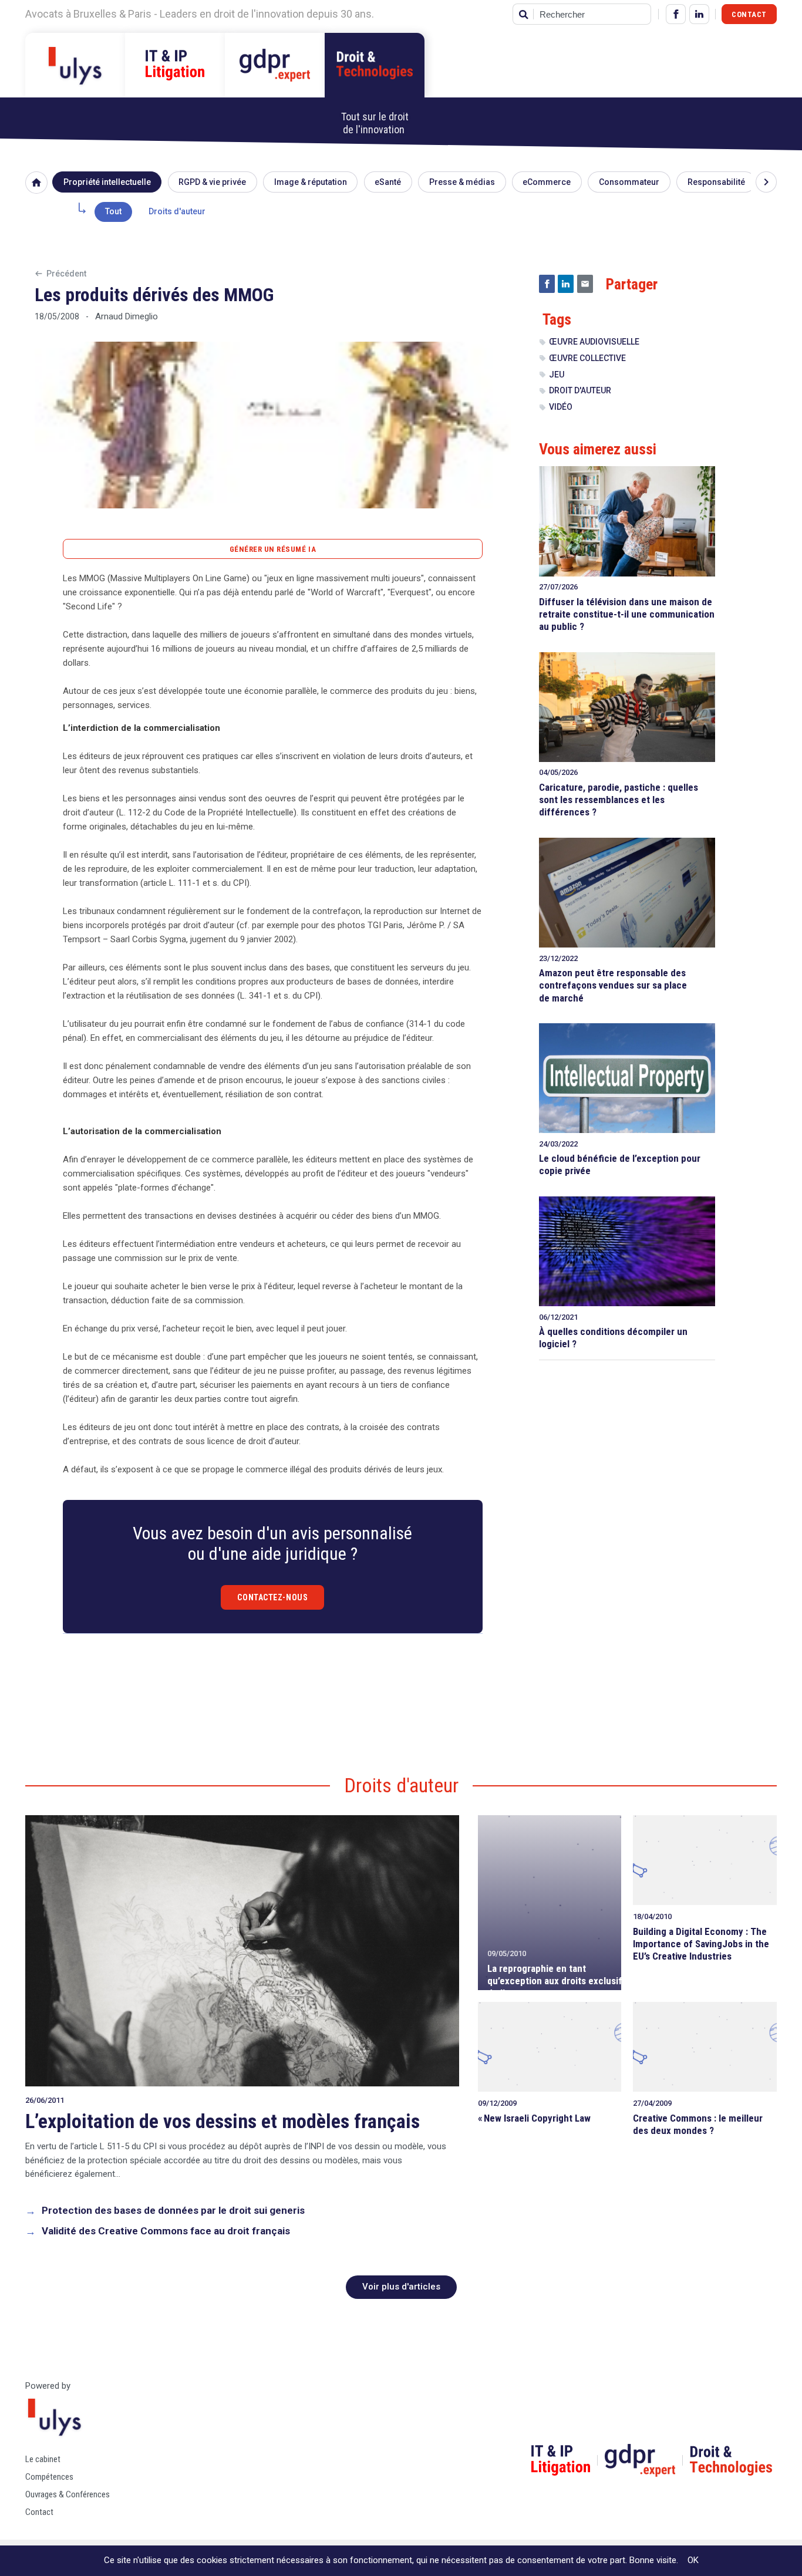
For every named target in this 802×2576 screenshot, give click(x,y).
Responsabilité (716, 182)
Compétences (49, 2477)
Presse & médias (462, 182)
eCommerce (547, 182)
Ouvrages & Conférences (68, 2494)
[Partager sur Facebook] (547, 284)
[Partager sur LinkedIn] (566, 284)
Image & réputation (311, 182)
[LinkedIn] (699, 14)
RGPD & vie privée (212, 182)
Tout (113, 211)
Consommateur (629, 182)
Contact (749, 14)
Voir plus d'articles (401, 2287)
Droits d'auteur (177, 211)
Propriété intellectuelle (107, 182)
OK (693, 2560)
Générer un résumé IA (273, 549)
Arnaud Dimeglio (127, 316)
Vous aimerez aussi (598, 449)
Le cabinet (43, 2459)
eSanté (388, 182)
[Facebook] (676, 14)
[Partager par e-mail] (585, 284)
